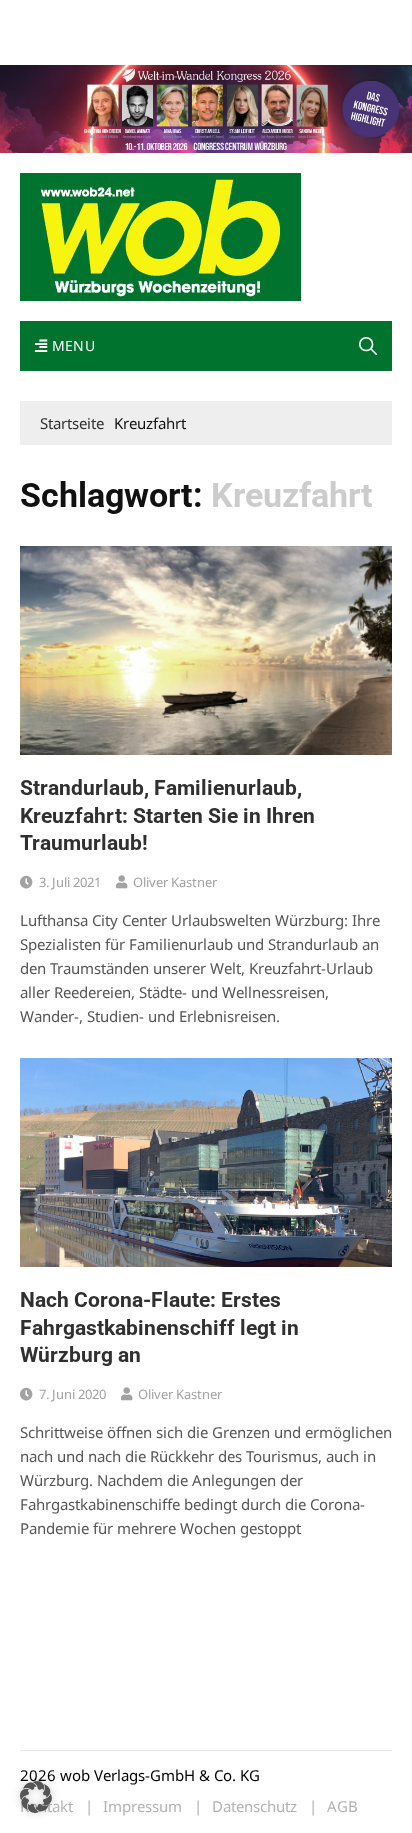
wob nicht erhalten (158, 18)
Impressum (316, 18)
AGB (342, 1806)
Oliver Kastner (175, 882)
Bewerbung (54, 42)
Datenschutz (254, 1806)
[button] (368, 346)
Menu (71, 345)
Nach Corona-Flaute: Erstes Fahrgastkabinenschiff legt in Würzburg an (159, 1327)
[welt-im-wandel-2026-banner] (206, 107)
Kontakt (248, 18)
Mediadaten (56, 18)
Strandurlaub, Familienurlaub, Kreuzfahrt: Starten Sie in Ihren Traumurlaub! (167, 815)
